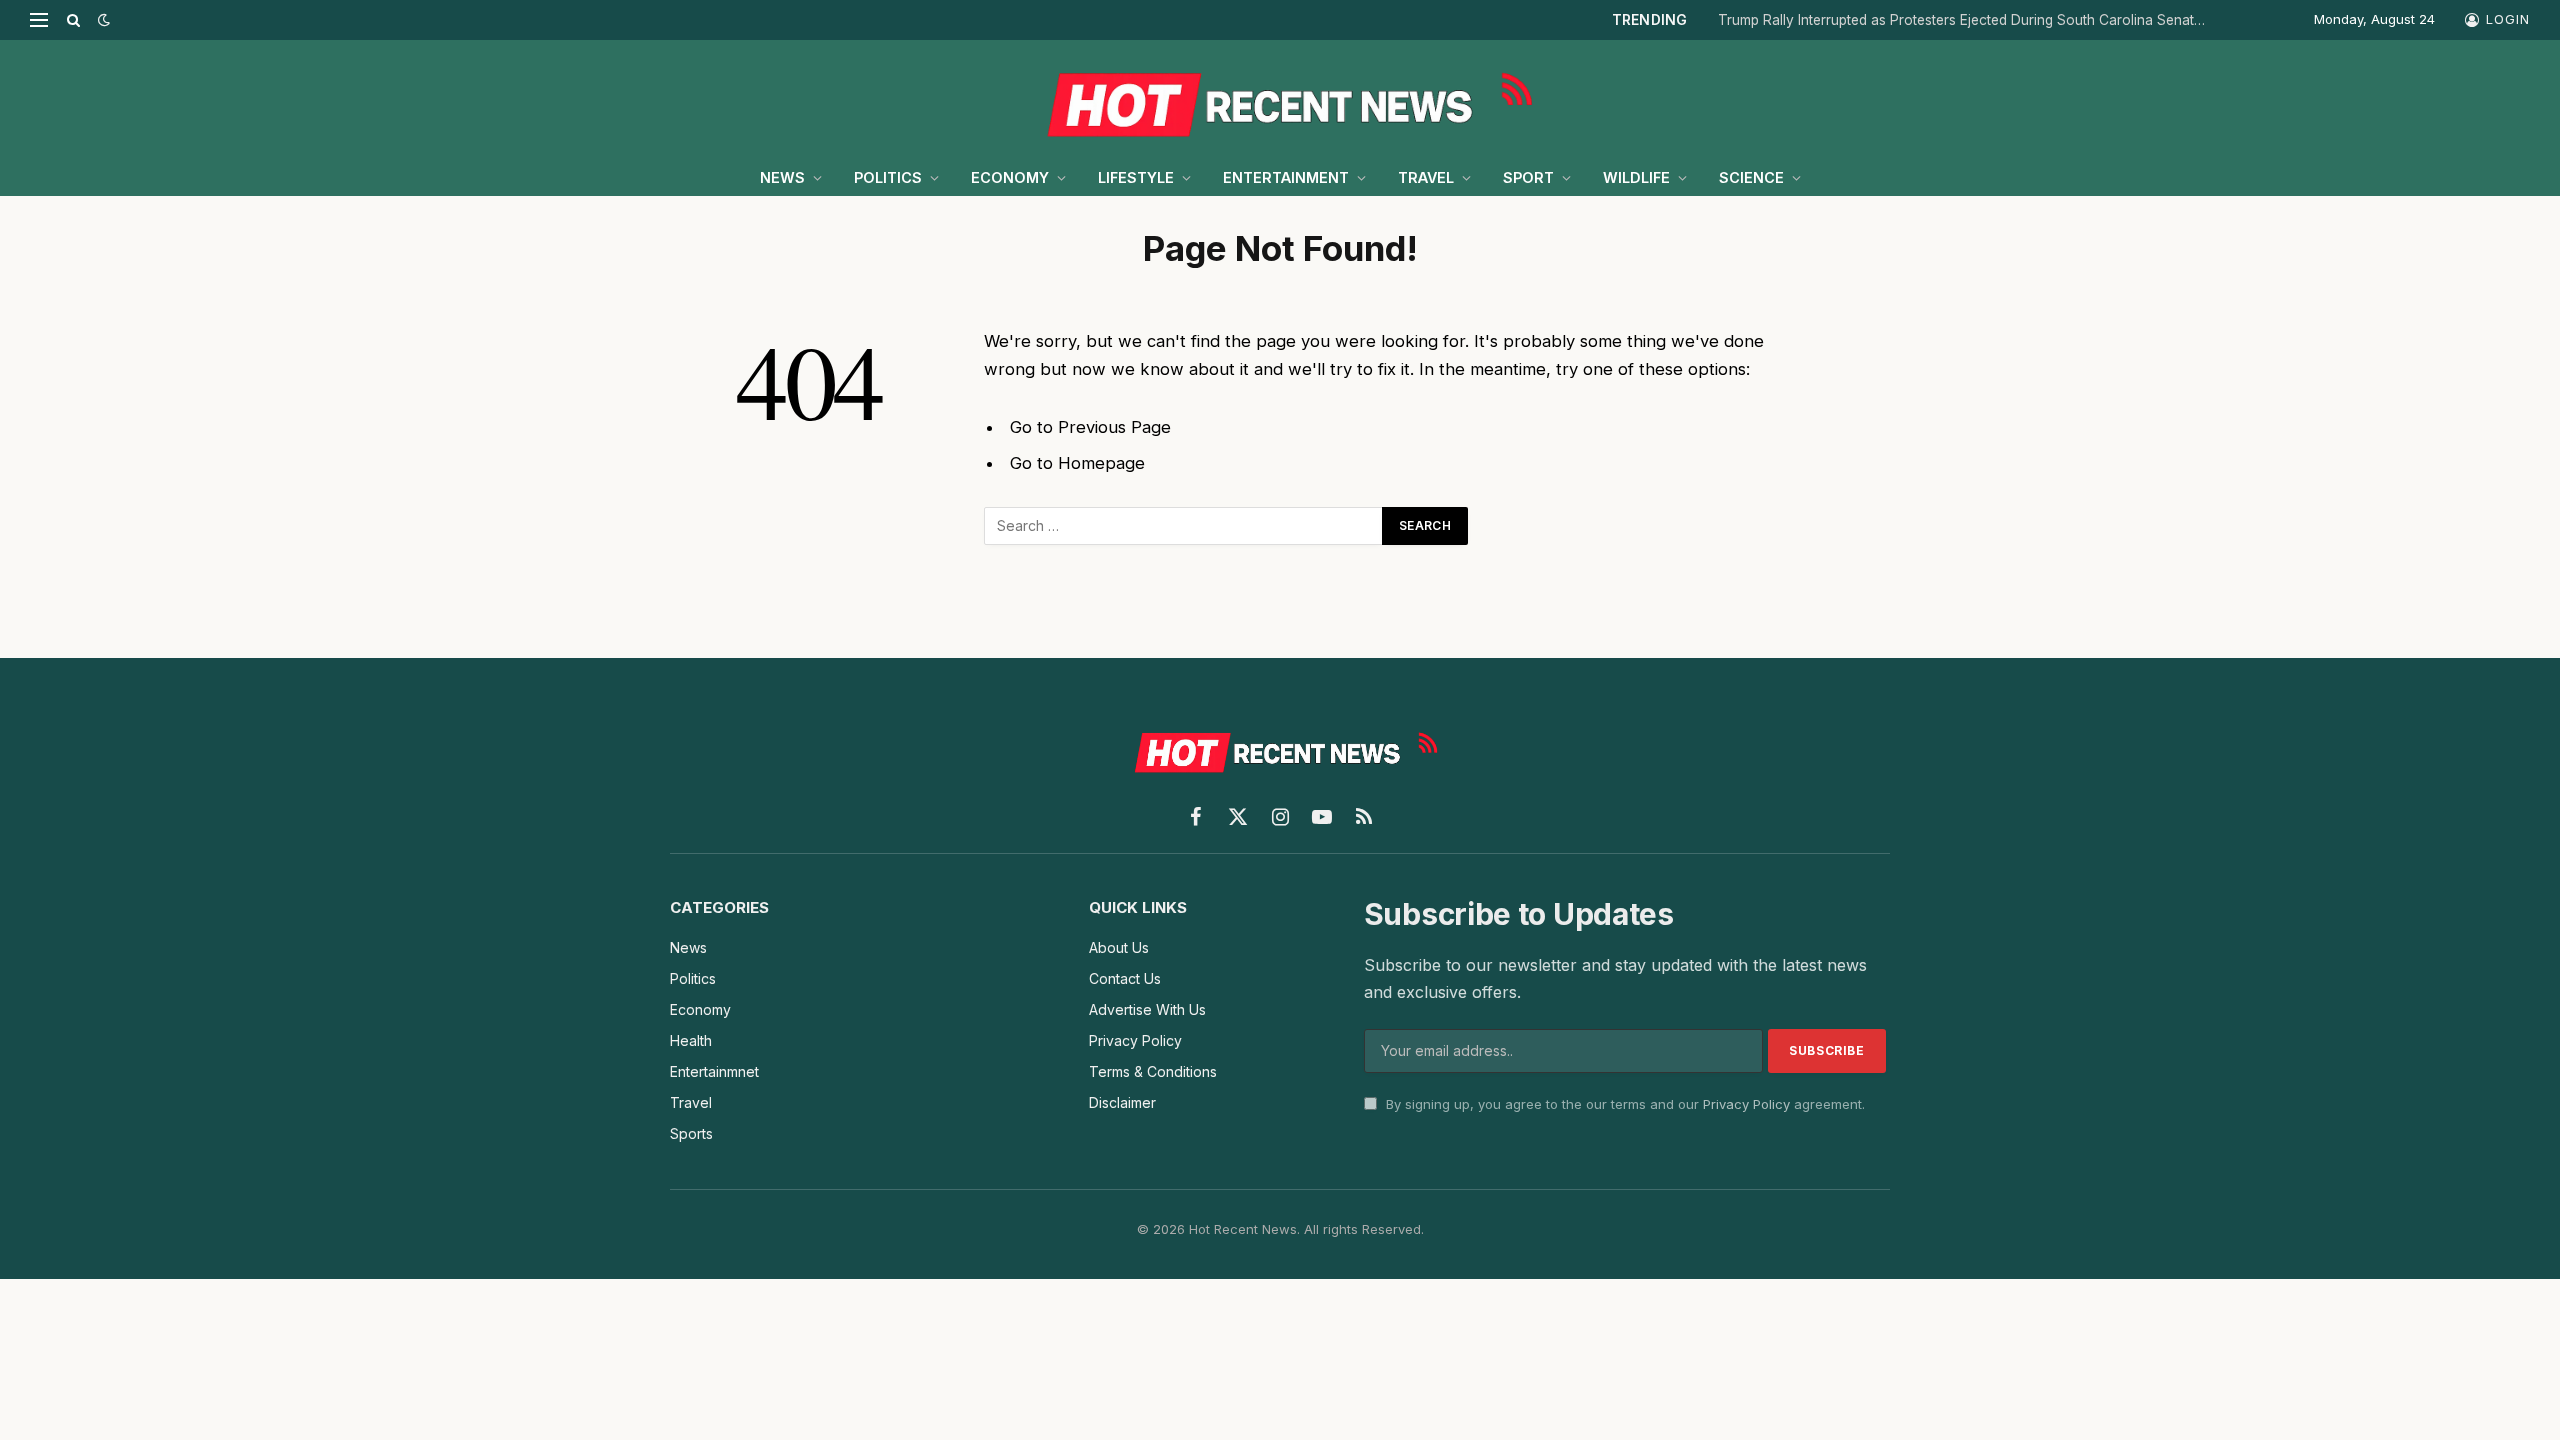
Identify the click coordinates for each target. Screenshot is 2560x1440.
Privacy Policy (1746, 1104)
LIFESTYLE (1136, 177)
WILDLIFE (1636, 177)
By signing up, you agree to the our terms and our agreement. (1623, 1104)
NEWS (782, 177)
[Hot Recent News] (1280, 100)
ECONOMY (1010, 177)
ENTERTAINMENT (1286, 177)
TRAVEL (1426, 177)
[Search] (73, 20)
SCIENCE (1751, 177)
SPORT (1528, 177)
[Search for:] (1184, 526)
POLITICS (888, 177)
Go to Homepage (1077, 463)
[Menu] (39, 20)
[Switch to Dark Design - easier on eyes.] (102, 20)
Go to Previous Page (1090, 427)
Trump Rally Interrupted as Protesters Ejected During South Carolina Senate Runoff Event (1968, 20)
